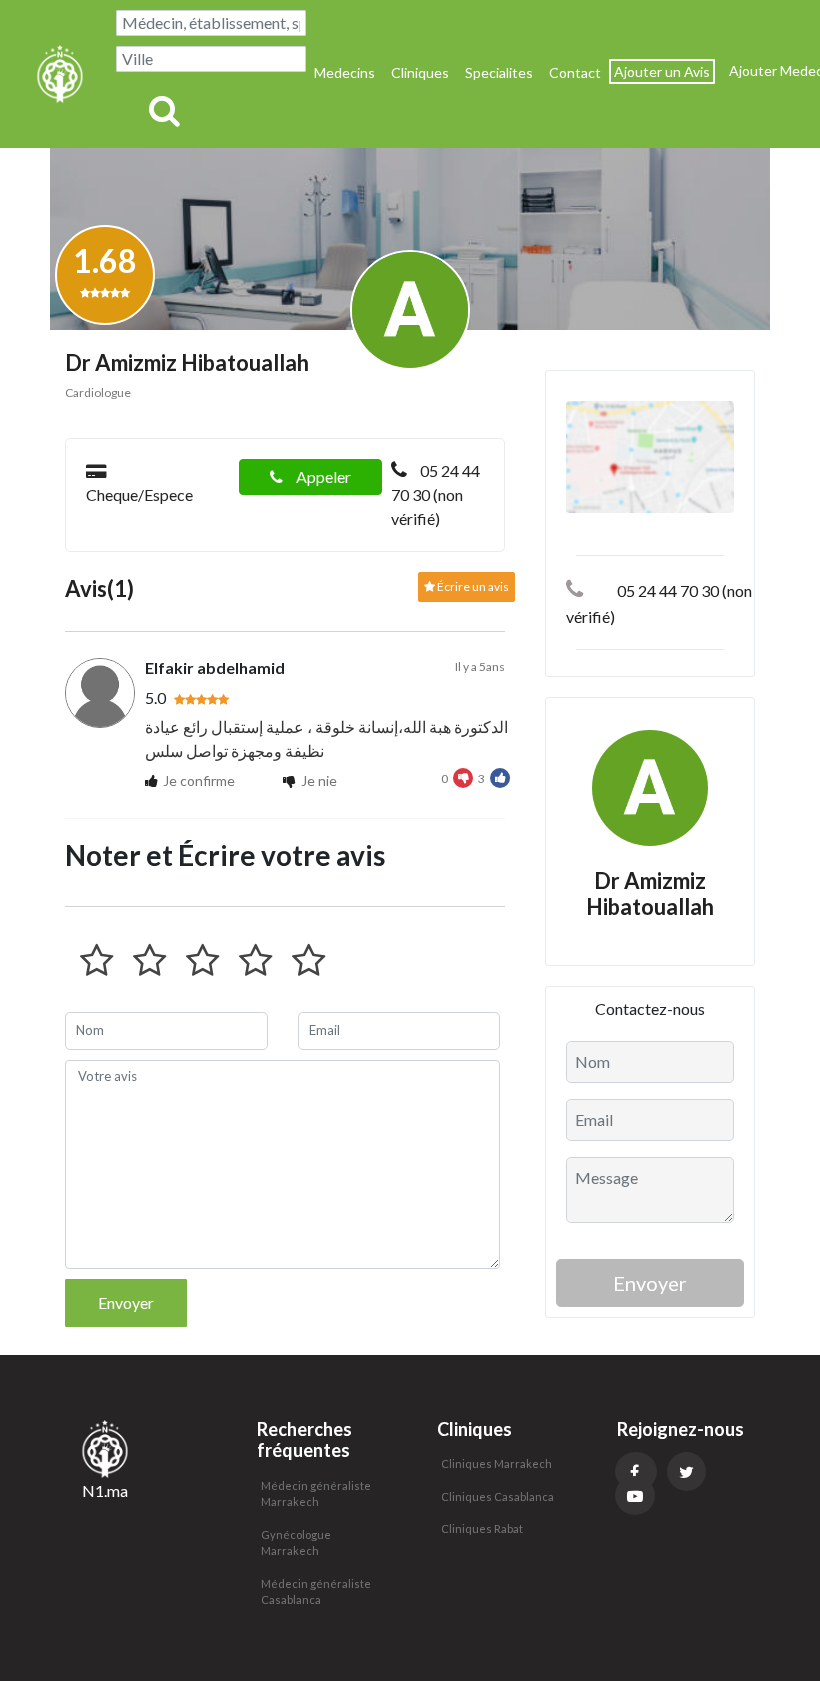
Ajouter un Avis (662, 71)
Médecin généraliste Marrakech (316, 1494)
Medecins (344, 72)
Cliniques (420, 72)
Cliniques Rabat (482, 1528)
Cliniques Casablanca (497, 1496)
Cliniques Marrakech (496, 1463)
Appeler (322, 476)
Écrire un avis (472, 586)
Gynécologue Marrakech (296, 1543)
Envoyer (126, 1302)
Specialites (499, 72)
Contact (575, 72)
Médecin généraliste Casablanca (316, 1592)
